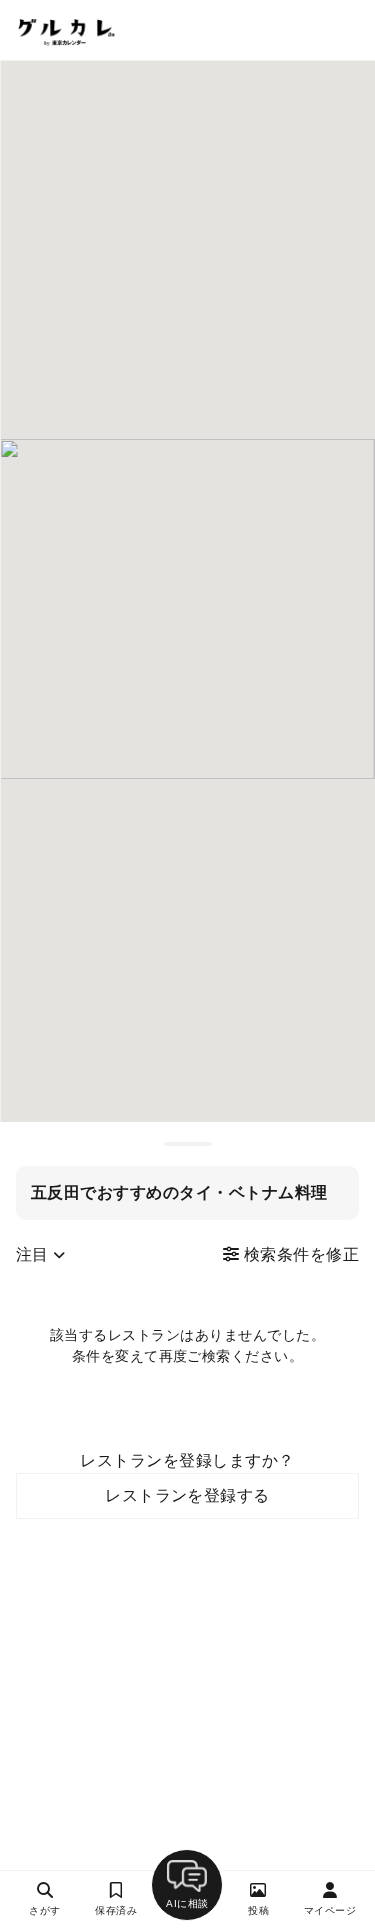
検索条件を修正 (299, 1254)
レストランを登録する (187, 1495)
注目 (34, 1254)
